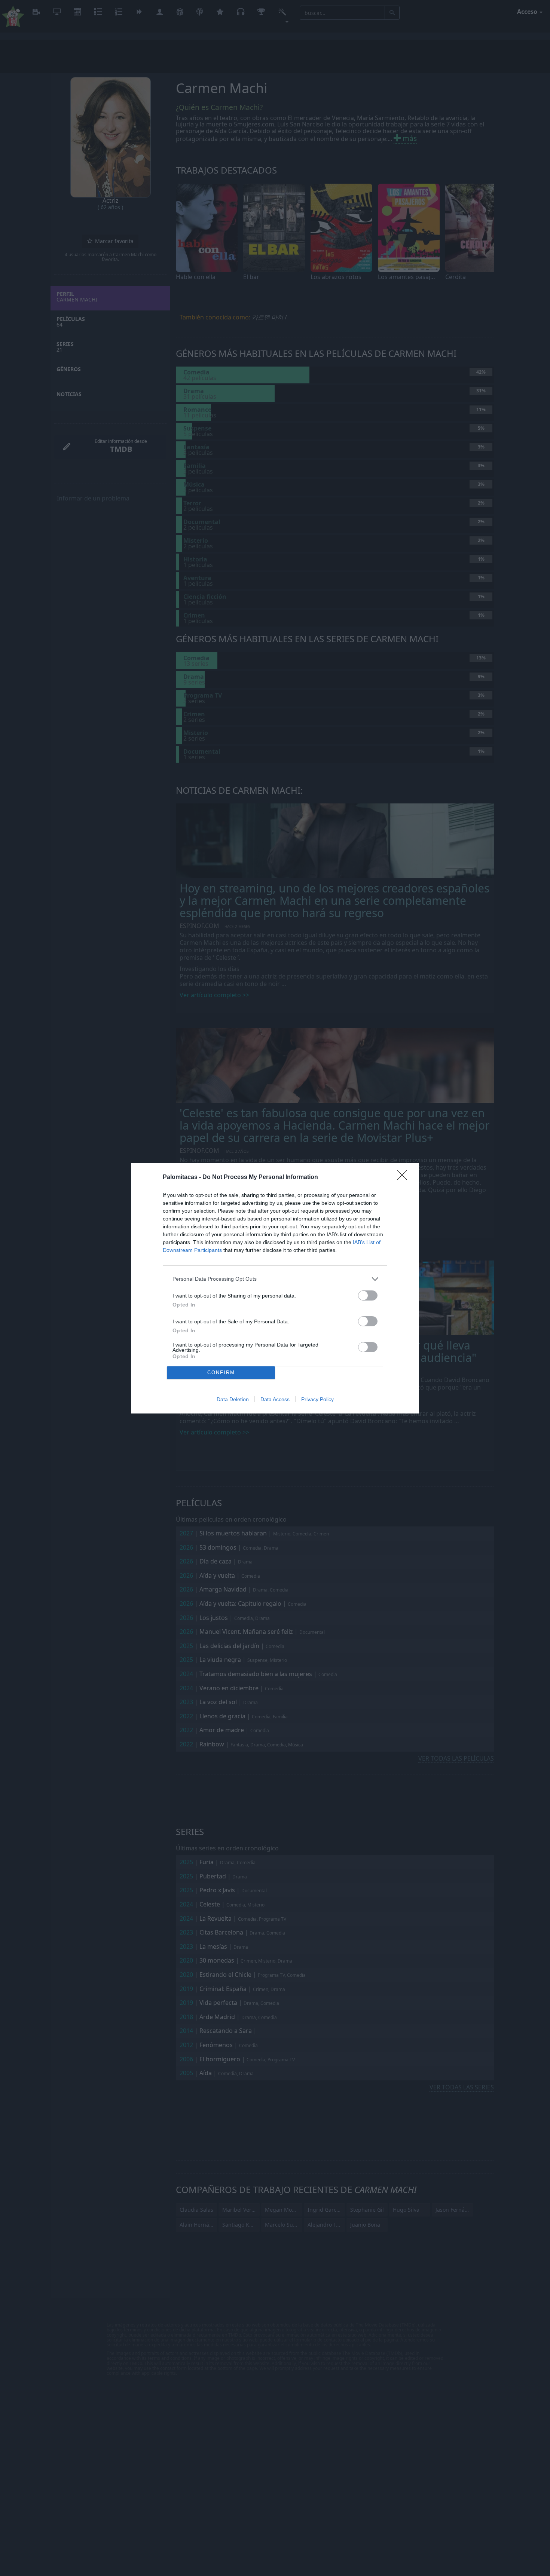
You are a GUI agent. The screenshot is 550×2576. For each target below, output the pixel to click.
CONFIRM (221, 1373)
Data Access (275, 1399)
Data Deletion (233, 1399)
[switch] (368, 1295)
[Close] (404, 1177)
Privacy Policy (317, 1399)
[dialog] (275, 1288)
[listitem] (275, 1279)
